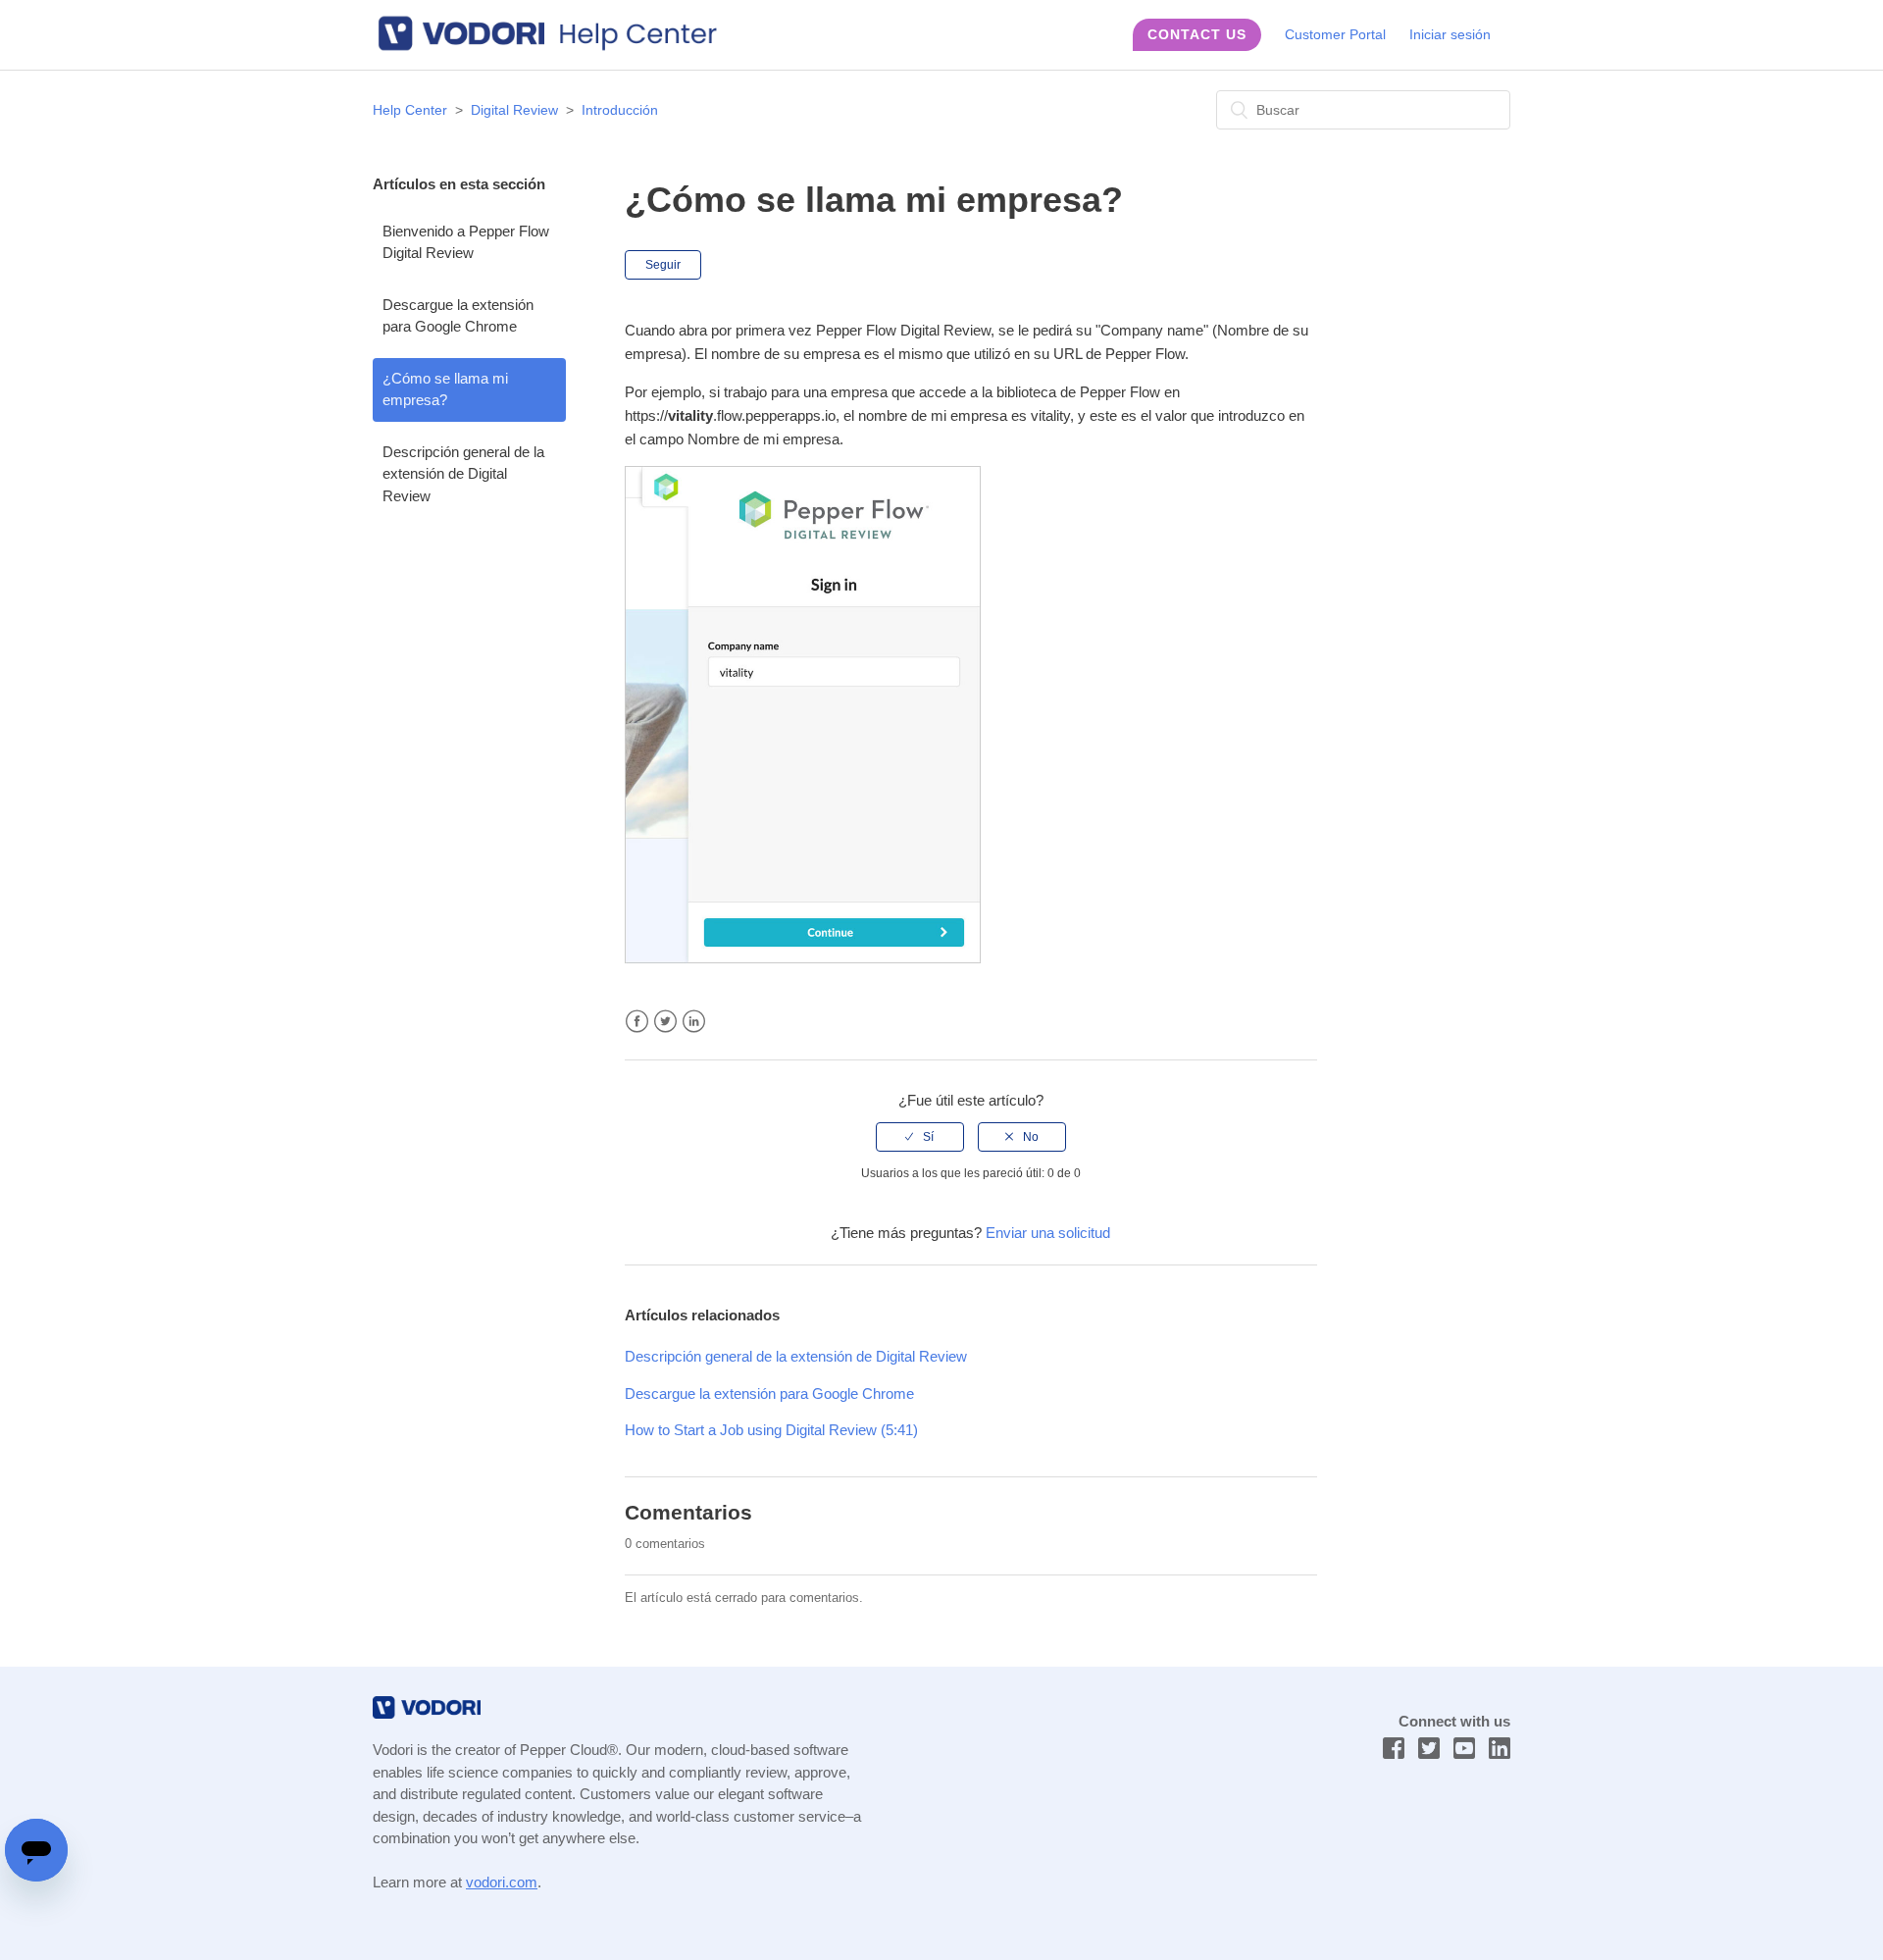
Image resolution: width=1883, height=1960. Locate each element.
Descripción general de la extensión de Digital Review (463, 474)
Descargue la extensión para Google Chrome (458, 316)
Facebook (637, 1022)
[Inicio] (557, 48)
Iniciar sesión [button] (1450, 34)
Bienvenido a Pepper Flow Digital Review (466, 242)
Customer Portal (1335, 34)
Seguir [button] (663, 265)
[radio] (920, 1137)
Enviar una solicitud (1048, 1233)
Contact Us (1197, 34)
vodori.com (502, 1882)
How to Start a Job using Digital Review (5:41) (771, 1430)
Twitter (665, 1022)
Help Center (410, 110)
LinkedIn (694, 1022)
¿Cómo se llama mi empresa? (445, 389)
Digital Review (514, 110)
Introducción (620, 110)
